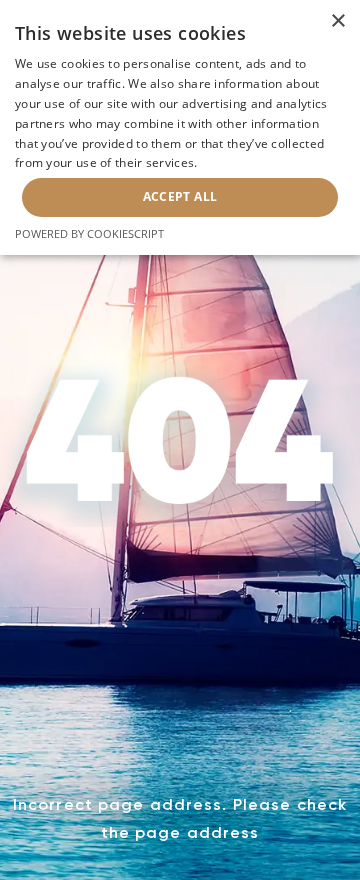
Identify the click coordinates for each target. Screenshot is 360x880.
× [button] (337, 21)
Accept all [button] (180, 196)
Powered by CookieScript (89, 233)
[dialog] (180, 127)
